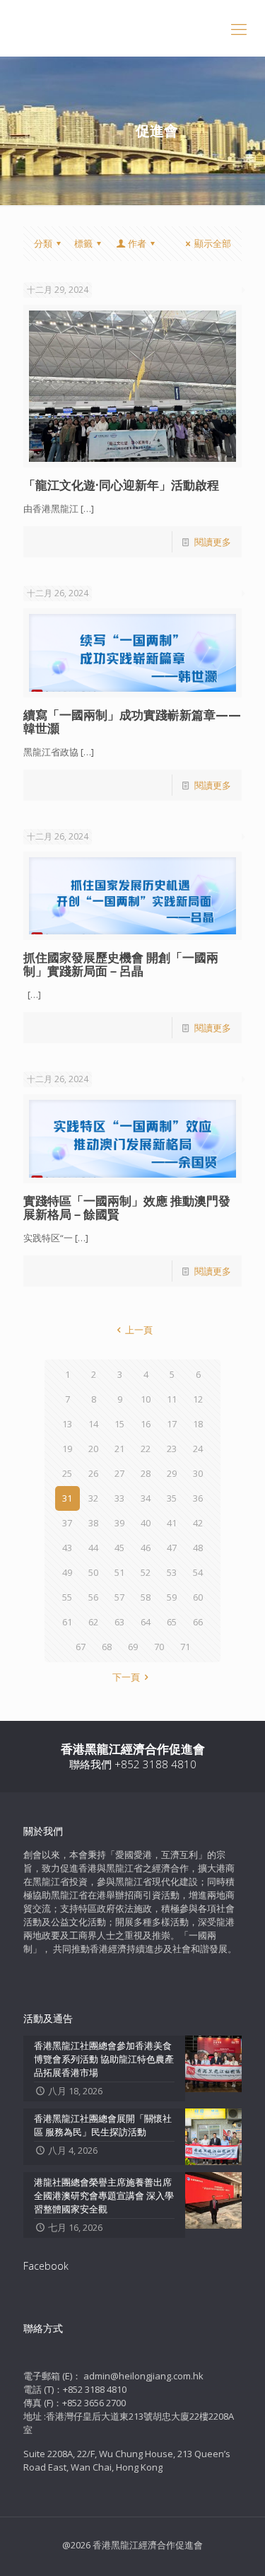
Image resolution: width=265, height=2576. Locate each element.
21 (119, 1449)
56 (93, 1597)
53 (172, 1572)
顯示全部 (213, 243)
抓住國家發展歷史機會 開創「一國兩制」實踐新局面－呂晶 (121, 964)
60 (198, 1597)
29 (172, 1473)
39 (119, 1523)
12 (198, 1399)
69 (133, 1647)
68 (107, 1647)
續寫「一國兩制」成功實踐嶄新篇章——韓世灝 (132, 721)
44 (93, 1548)
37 (67, 1523)
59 (172, 1597)
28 (146, 1473)
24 (198, 1449)
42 (198, 1523)
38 (93, 1523)
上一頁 (139, 1330)
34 (146, 1498)
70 (159, 1647)
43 (67, 1548)
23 (172, 1449)
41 (172, 1523)
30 (198, 1473)
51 (119, 1572)
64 (146, 1622)
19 (67, 1449)
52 (146, 1572)
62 (93, 1622)
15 (119, 1424)
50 (93, 1572)
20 (93, 1449)
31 (67, 1498)
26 (93, 1473)
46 (146, 1548)
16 (146, 1424)
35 (172, 1498)
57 (119, 1597)
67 (81, 1647)
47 (172, 1548)
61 (67, 1622)
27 (119, 1473)
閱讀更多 (213, 542)
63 (119, 1622)
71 (185, 1647)
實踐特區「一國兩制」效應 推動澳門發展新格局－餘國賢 (127, 1207)
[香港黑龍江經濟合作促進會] (132, 28)
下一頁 (126, 1677)
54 (198, 1572)
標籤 (83, 243)
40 (146, 1523)
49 (67, 1572)
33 (119, 1498)
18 (198, 1424)
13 (67, 1424)
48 (198, 1548)
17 (172, 1424)
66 (198, 1622)
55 (67, 1597)
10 (146, 1399)
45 (119, 1548)
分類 (43, 243)
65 (172, 1622)
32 (93, 1498)
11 (172, 1399)
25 (67, 1473)
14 (93, 1424)
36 (198, 1498)
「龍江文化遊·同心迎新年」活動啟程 (121, 485)
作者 (137, 243)
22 (146, 1449)
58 (146, 1597)
